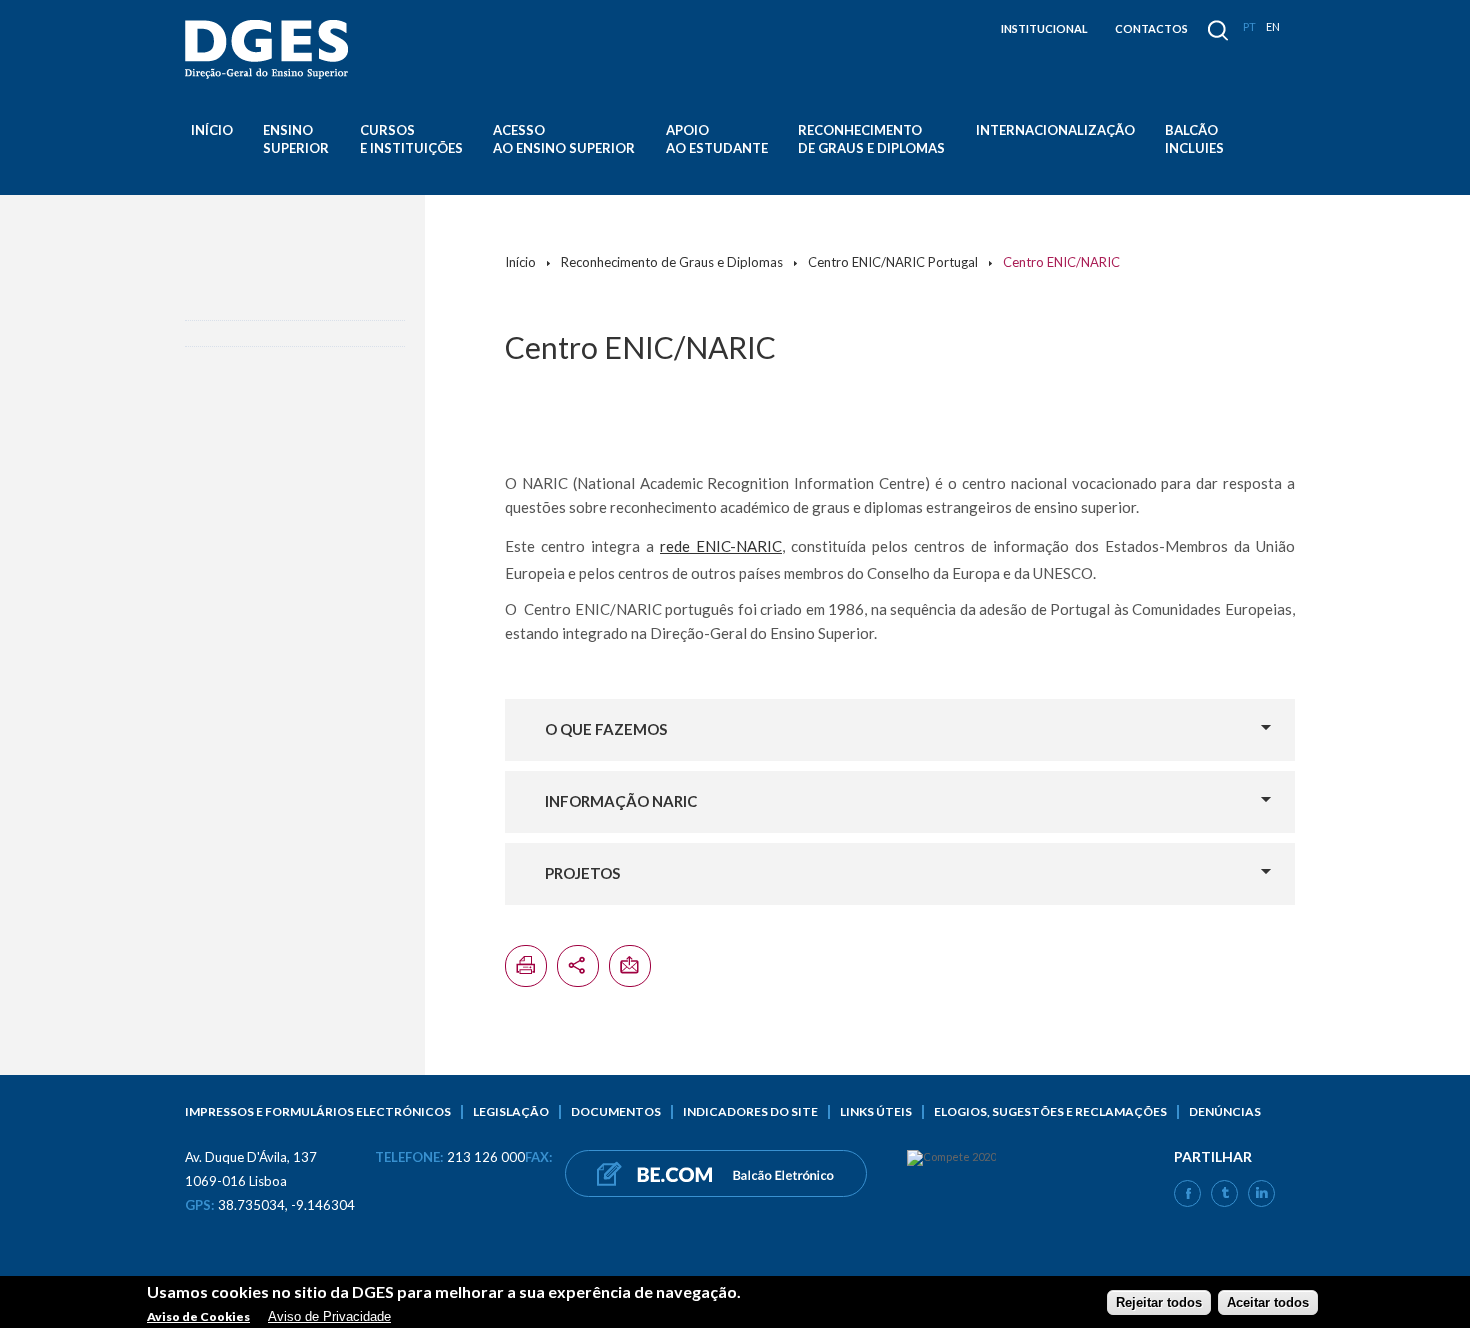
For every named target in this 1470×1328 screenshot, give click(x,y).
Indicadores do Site (750, 1111)
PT (1249, 26)
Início (212, 130)
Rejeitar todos (1159, 1301)
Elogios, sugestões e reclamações (1050, 1111)
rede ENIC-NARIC (721, 546)
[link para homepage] (270, 49)
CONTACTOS (1151, 28)
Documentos (616, 1111)
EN (1273, 26)
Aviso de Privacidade (329, 1315)
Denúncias (1225, 1111)
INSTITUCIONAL (1044, 28)
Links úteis (876, 1111)
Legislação (511, 1111)
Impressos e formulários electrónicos (318, 1111)
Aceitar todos (1268, 1301)
